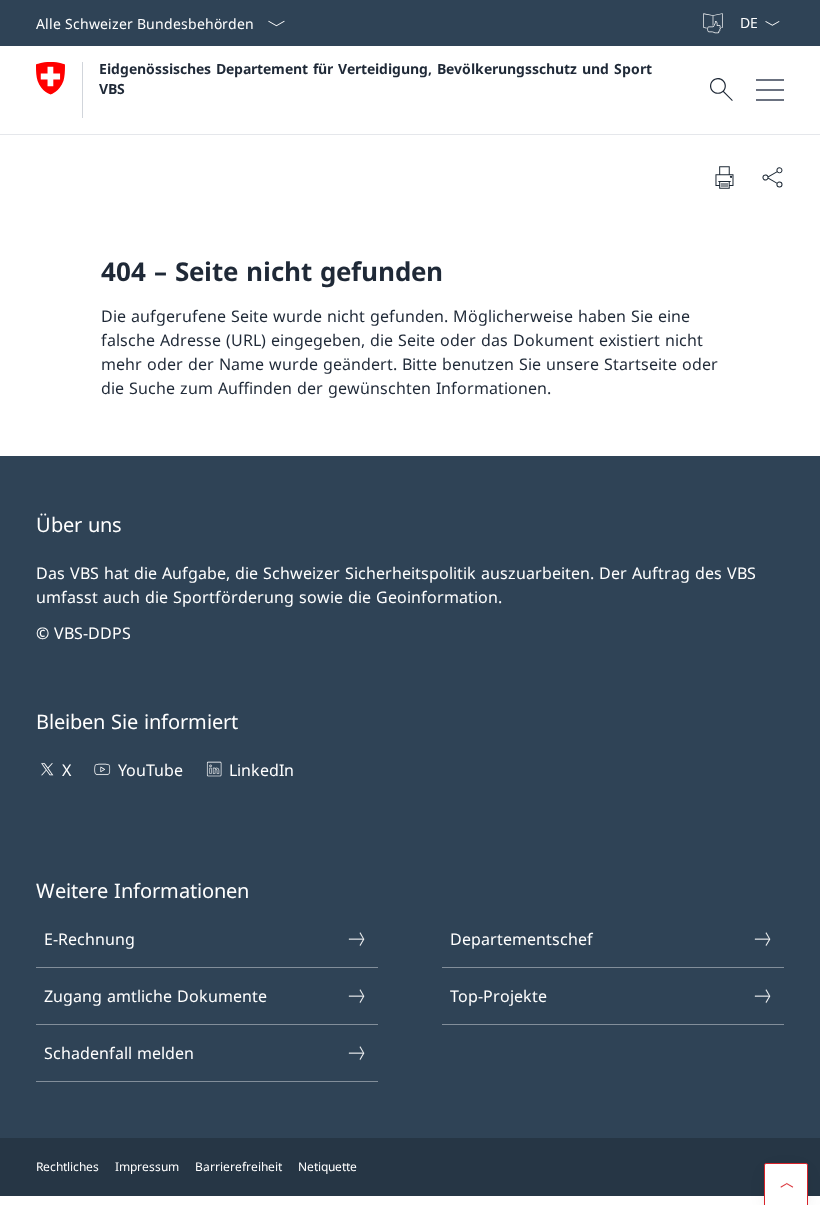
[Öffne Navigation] (770, 90)
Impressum (147, 1166)
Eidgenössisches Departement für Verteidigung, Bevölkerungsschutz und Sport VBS (378, 78)
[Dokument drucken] (724, 177)
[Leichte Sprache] (715, 23)
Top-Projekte (498, 996)
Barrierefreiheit (238, 1166)
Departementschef (521, 939)
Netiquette (327, 1166)
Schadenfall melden (119, 1053)
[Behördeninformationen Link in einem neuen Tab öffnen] (691, 23)
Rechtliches (67, 1166)
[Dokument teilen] (772, 177)
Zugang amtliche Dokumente (155, 996)
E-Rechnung (89, 939)
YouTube (150, 770)
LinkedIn (261, 770)
